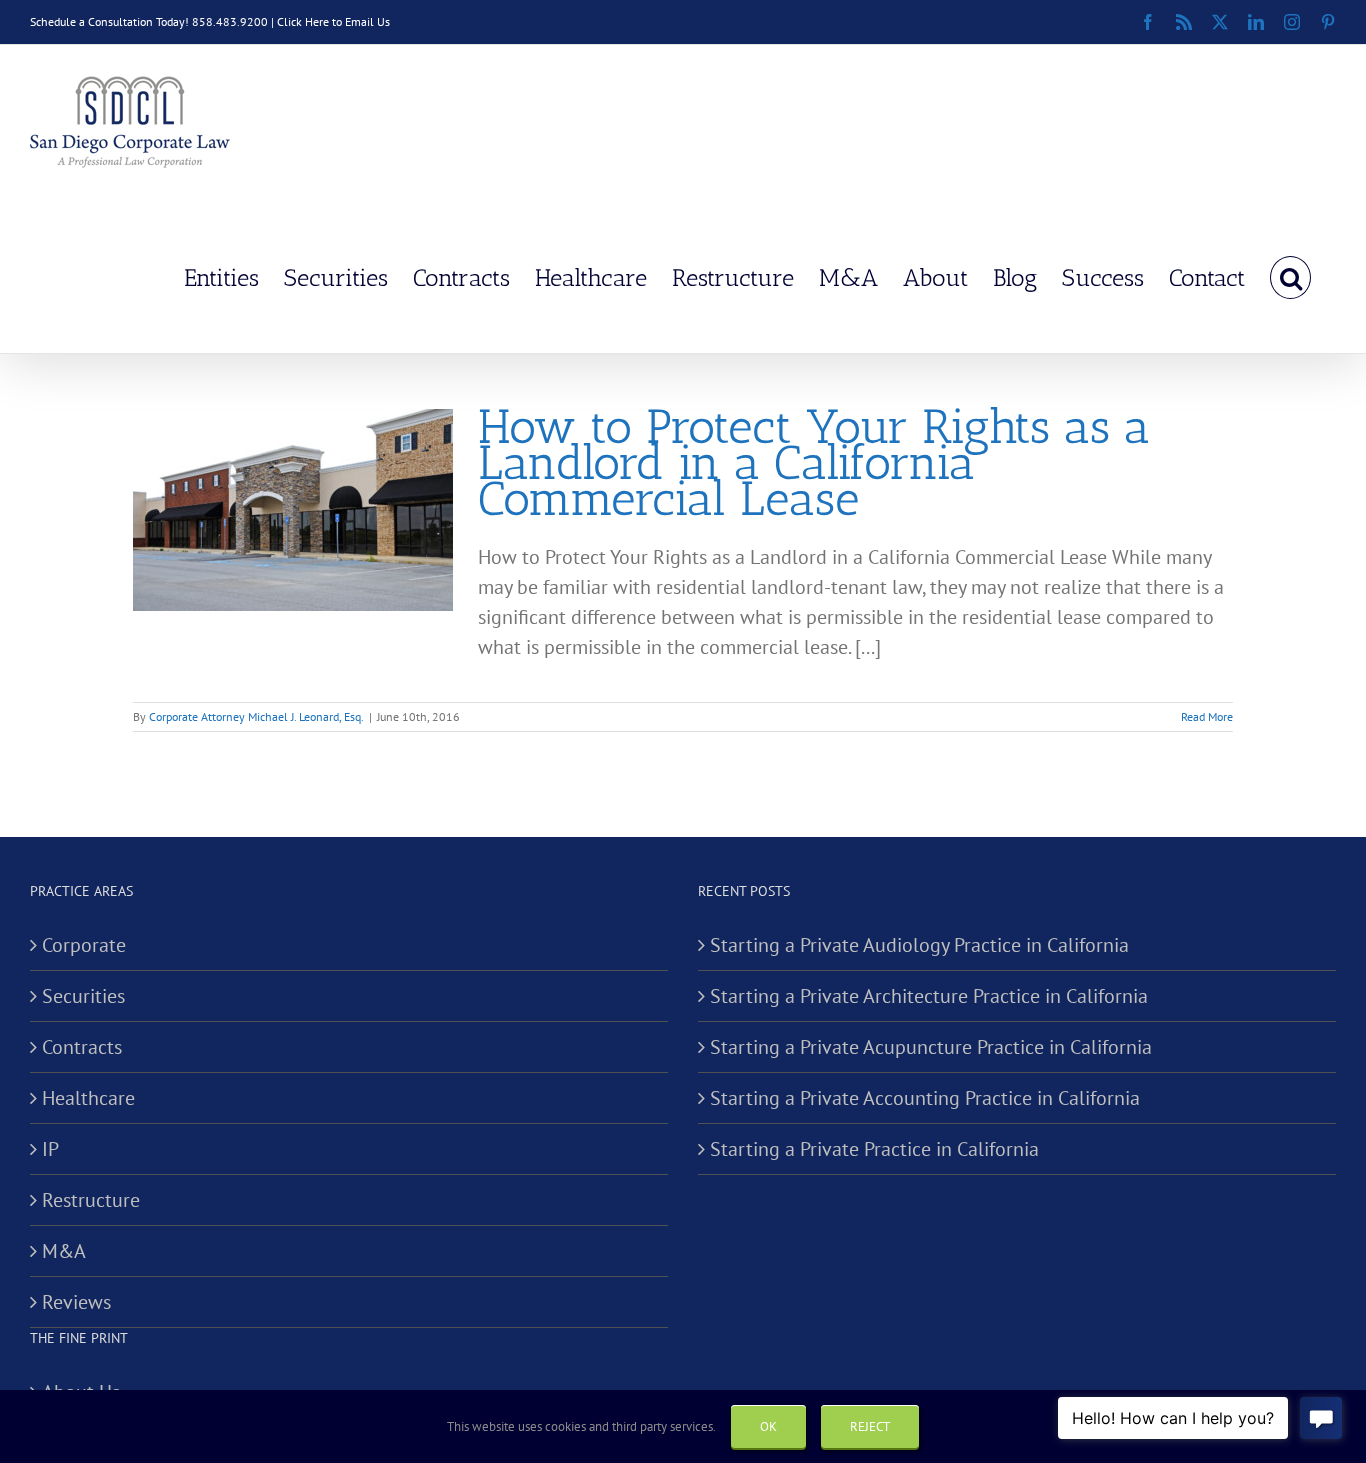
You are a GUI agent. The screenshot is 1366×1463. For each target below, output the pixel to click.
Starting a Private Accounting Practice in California (925, 1098)
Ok (768, 1426)
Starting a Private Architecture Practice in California (929, 996)
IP (50, 1149)
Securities (83, 996)
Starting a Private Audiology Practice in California (919, 945)
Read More (1207, 716)
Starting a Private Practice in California (874, 1149)
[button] (1290, 276)
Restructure (91, 1200)
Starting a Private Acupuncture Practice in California (931, 1047)
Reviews (76, 1302)
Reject (870, 1426)
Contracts (82, 1047)
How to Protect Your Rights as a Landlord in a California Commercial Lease (814, 462)
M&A (64, 1251)
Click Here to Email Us (333, 21)
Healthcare (88, 1098)
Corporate (84, 945)
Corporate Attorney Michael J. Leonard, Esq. (256, 716)
